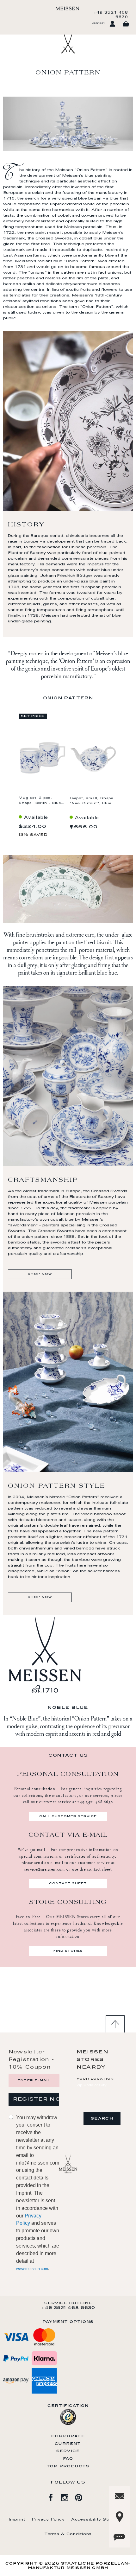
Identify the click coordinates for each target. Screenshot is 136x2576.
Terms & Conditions (68, 2534)
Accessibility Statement (99, 2520)
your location (95, 2079)
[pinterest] (82, 2496)
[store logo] (68, 8)
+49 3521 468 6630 (111, 15)
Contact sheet (68, 1884)
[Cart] (126, 24)
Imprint (17, 2520)
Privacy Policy (48, 2520)
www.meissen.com (32, 2269)
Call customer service (68, 1816)
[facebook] (54, 2496)
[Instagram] (68, 2496)
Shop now (40, 1274)
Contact (98, 23)
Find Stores (68, 1951)
